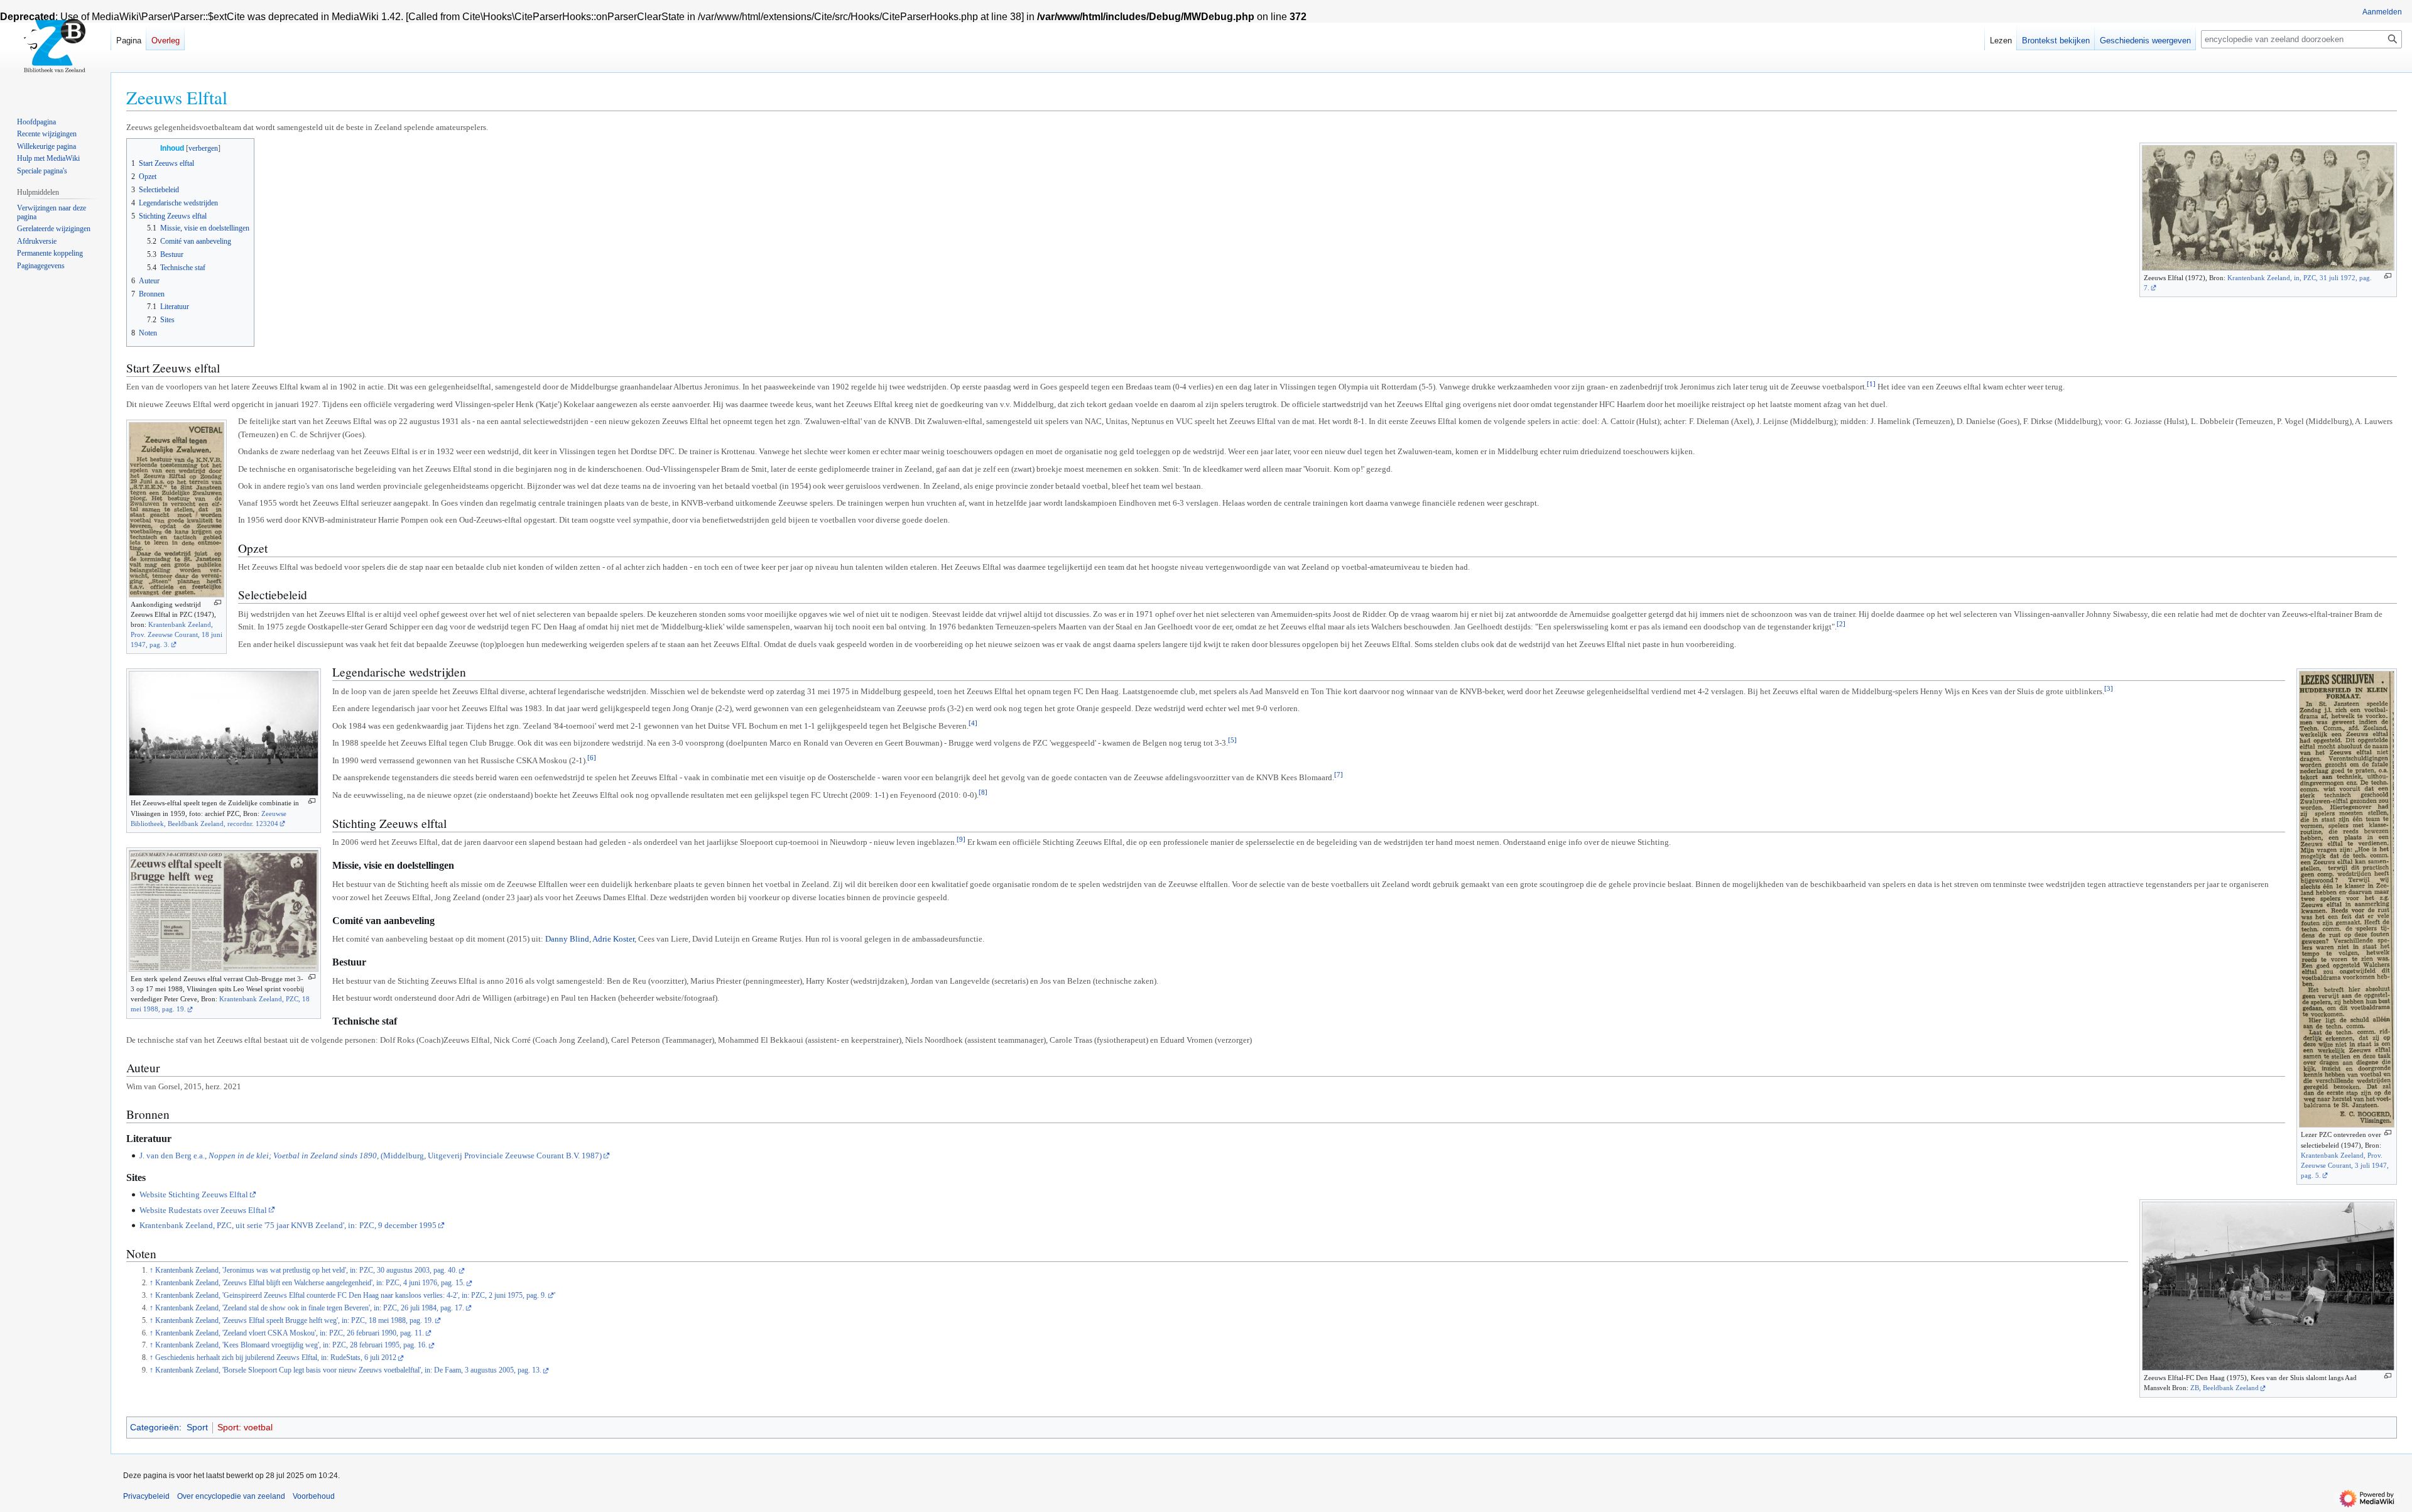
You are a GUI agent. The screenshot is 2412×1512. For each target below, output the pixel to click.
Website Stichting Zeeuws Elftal (194, 1194)
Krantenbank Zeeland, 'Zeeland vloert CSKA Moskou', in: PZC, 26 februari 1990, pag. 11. (290, 1333)
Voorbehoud (314, 1496)
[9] (961, 839)
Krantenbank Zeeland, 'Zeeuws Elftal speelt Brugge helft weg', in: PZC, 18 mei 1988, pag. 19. (294, 1321)
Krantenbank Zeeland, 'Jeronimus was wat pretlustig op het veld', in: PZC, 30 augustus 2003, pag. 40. (306, 1270)
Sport (197, 1427)
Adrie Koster (613, 939)
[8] (983, 792)
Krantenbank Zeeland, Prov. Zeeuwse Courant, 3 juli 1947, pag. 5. (2345, 1165)
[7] (1339, 775)
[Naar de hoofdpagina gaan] (55, 50)
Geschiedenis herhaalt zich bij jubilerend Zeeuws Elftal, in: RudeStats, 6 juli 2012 (276, 1358)
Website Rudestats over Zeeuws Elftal (203, 1210)
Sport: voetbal (245, 1427)
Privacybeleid (146, 1496)
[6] (592, 758)
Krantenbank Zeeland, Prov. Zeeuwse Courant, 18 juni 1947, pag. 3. (177, 634)
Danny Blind (567, 939)
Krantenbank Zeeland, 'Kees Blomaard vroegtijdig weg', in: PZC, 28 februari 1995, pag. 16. (291, 1345)
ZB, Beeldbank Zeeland (2225, 1388)
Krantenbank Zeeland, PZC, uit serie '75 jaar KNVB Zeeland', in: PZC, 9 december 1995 (288, 1225)
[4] (973, 723)
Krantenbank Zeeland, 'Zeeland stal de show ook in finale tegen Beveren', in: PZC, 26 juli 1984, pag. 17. (310, 1308)
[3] (2109, 688)
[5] (1232, 740)
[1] (1871, 384)
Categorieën (155, 1427)
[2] (1841, 624)
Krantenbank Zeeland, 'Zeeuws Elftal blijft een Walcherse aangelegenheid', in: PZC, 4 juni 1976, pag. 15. (310, 1283)
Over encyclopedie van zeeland (231, 1496)
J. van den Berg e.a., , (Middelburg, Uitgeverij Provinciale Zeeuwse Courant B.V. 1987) (371, 1156)
